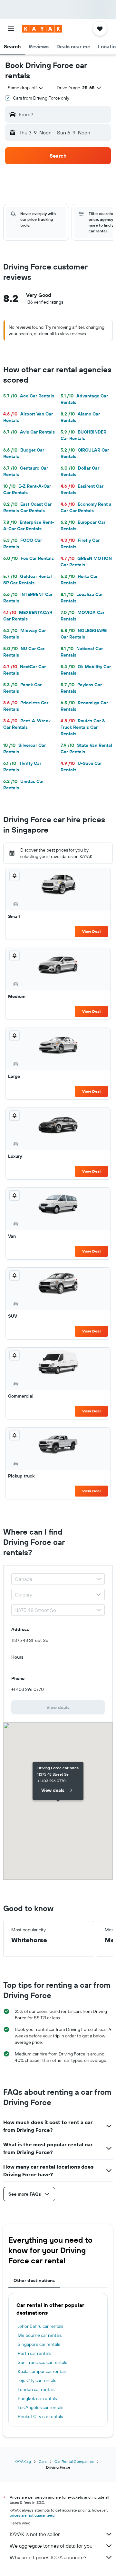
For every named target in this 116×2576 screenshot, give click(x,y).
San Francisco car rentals (42, 2362)
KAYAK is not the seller (35, 2534)
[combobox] (26, 88)
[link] (58, 1707)
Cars (43, 2461)
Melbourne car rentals (40, 2335)
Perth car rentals (34, 2353)
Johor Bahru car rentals (40, 2326)
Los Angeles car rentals (40, 2407)
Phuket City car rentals (40, 2416)
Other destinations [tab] (34, 2280)
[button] (11, 29)
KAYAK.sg (23, 2461)
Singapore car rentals (39, 2344)
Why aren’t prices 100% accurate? (48, 2557)
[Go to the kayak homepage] (42, 29)
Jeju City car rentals (37, 2380)
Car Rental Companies (74, 2461)
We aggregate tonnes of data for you (51, 2546)
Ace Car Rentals (29, 396)
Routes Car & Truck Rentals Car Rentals (83, 727)
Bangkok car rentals (37, 2398)
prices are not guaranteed (32, 2515)
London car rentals (36, 2389)
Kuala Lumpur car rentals (42, 2371)
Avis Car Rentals (29, 432)
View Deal (91, 931)
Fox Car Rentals (29, 558)
